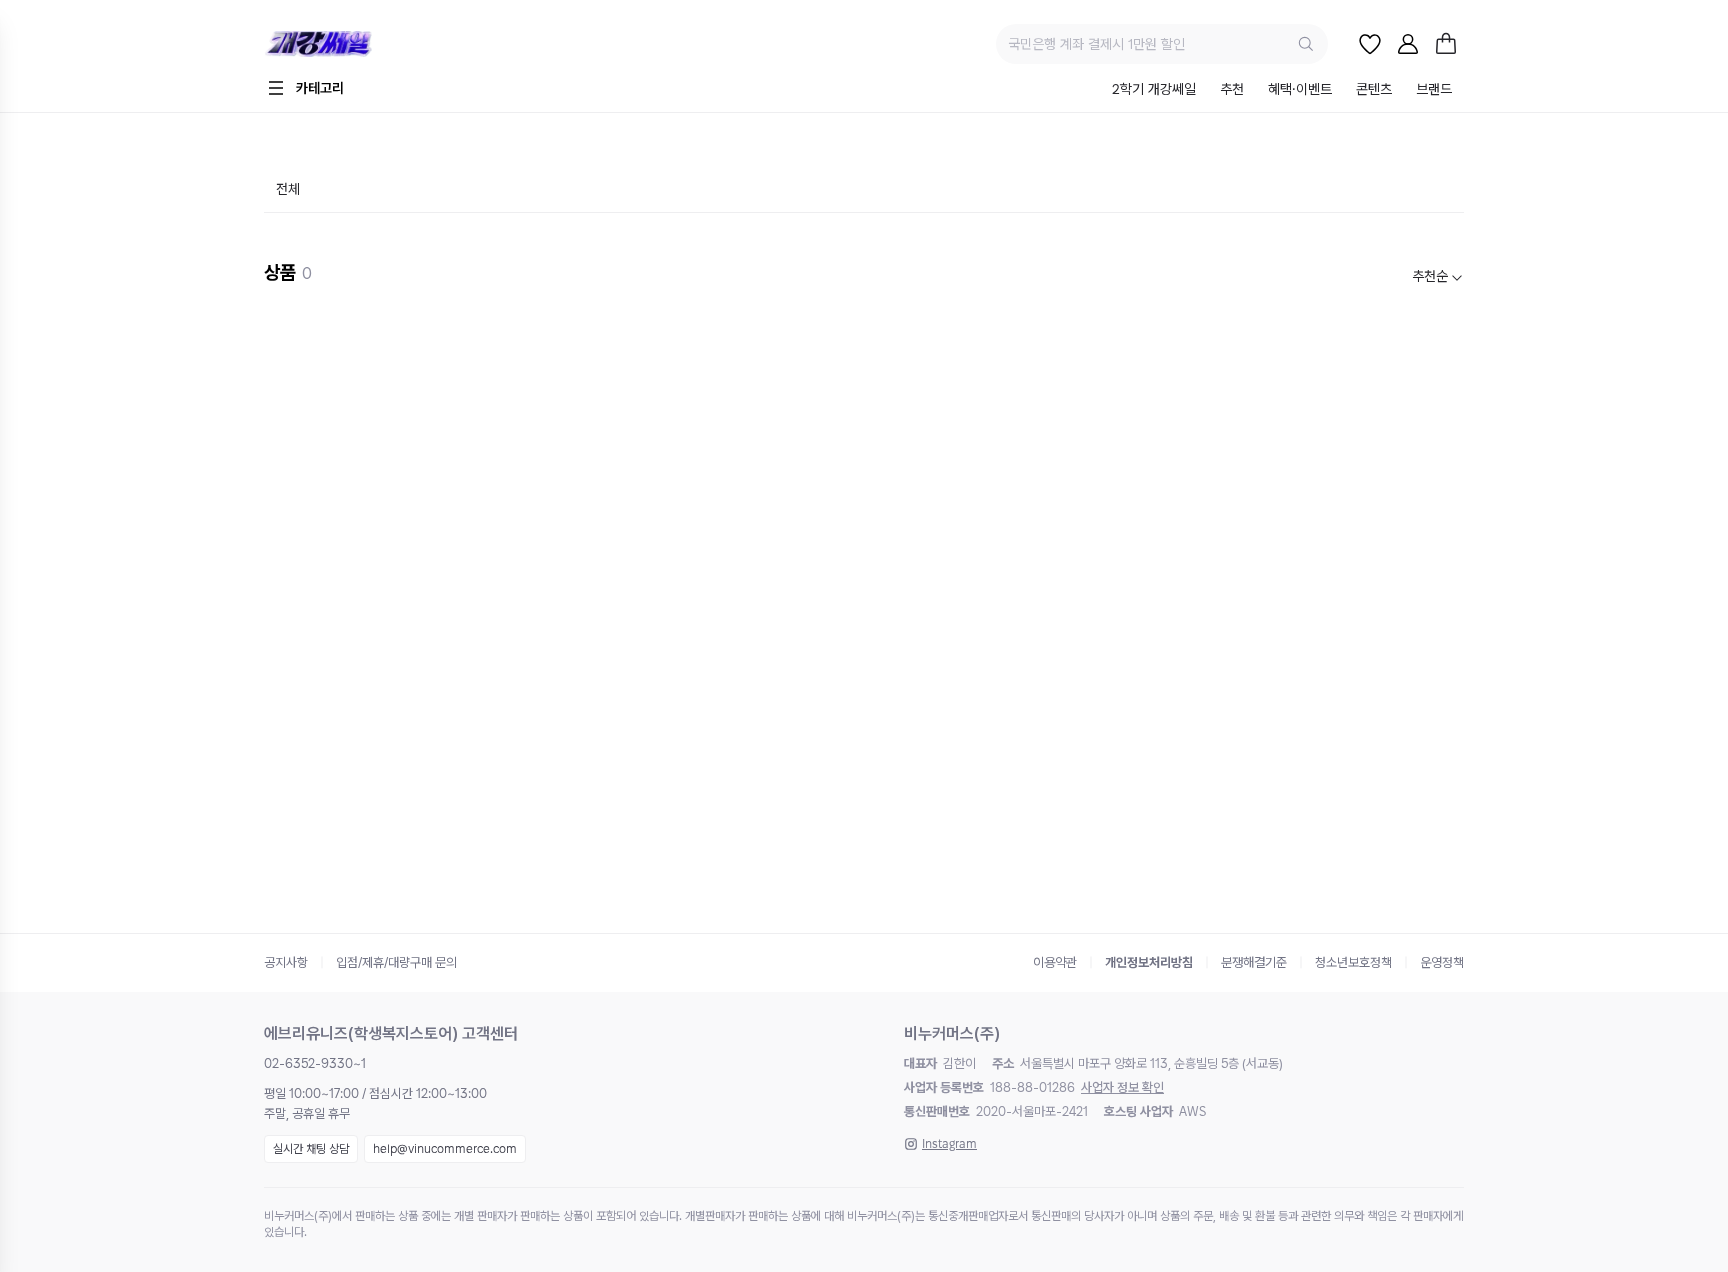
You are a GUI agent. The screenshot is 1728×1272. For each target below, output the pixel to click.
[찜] (1370, 44)
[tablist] (1282, 90)
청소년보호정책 (1353, 962)
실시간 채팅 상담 (311, 1149)
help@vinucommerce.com (445, 1149)
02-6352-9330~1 (315, 1063)
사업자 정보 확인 (1122, 1087)
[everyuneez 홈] (388, 44)
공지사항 (286, 962)
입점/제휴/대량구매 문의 (396, 962)
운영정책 (1442, 962)
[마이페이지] (1408, 44)
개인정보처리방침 (1149, 962)
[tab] (1154, 90)
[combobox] (1438, 276)
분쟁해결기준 (1254, 962)
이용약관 (1055, 962)
